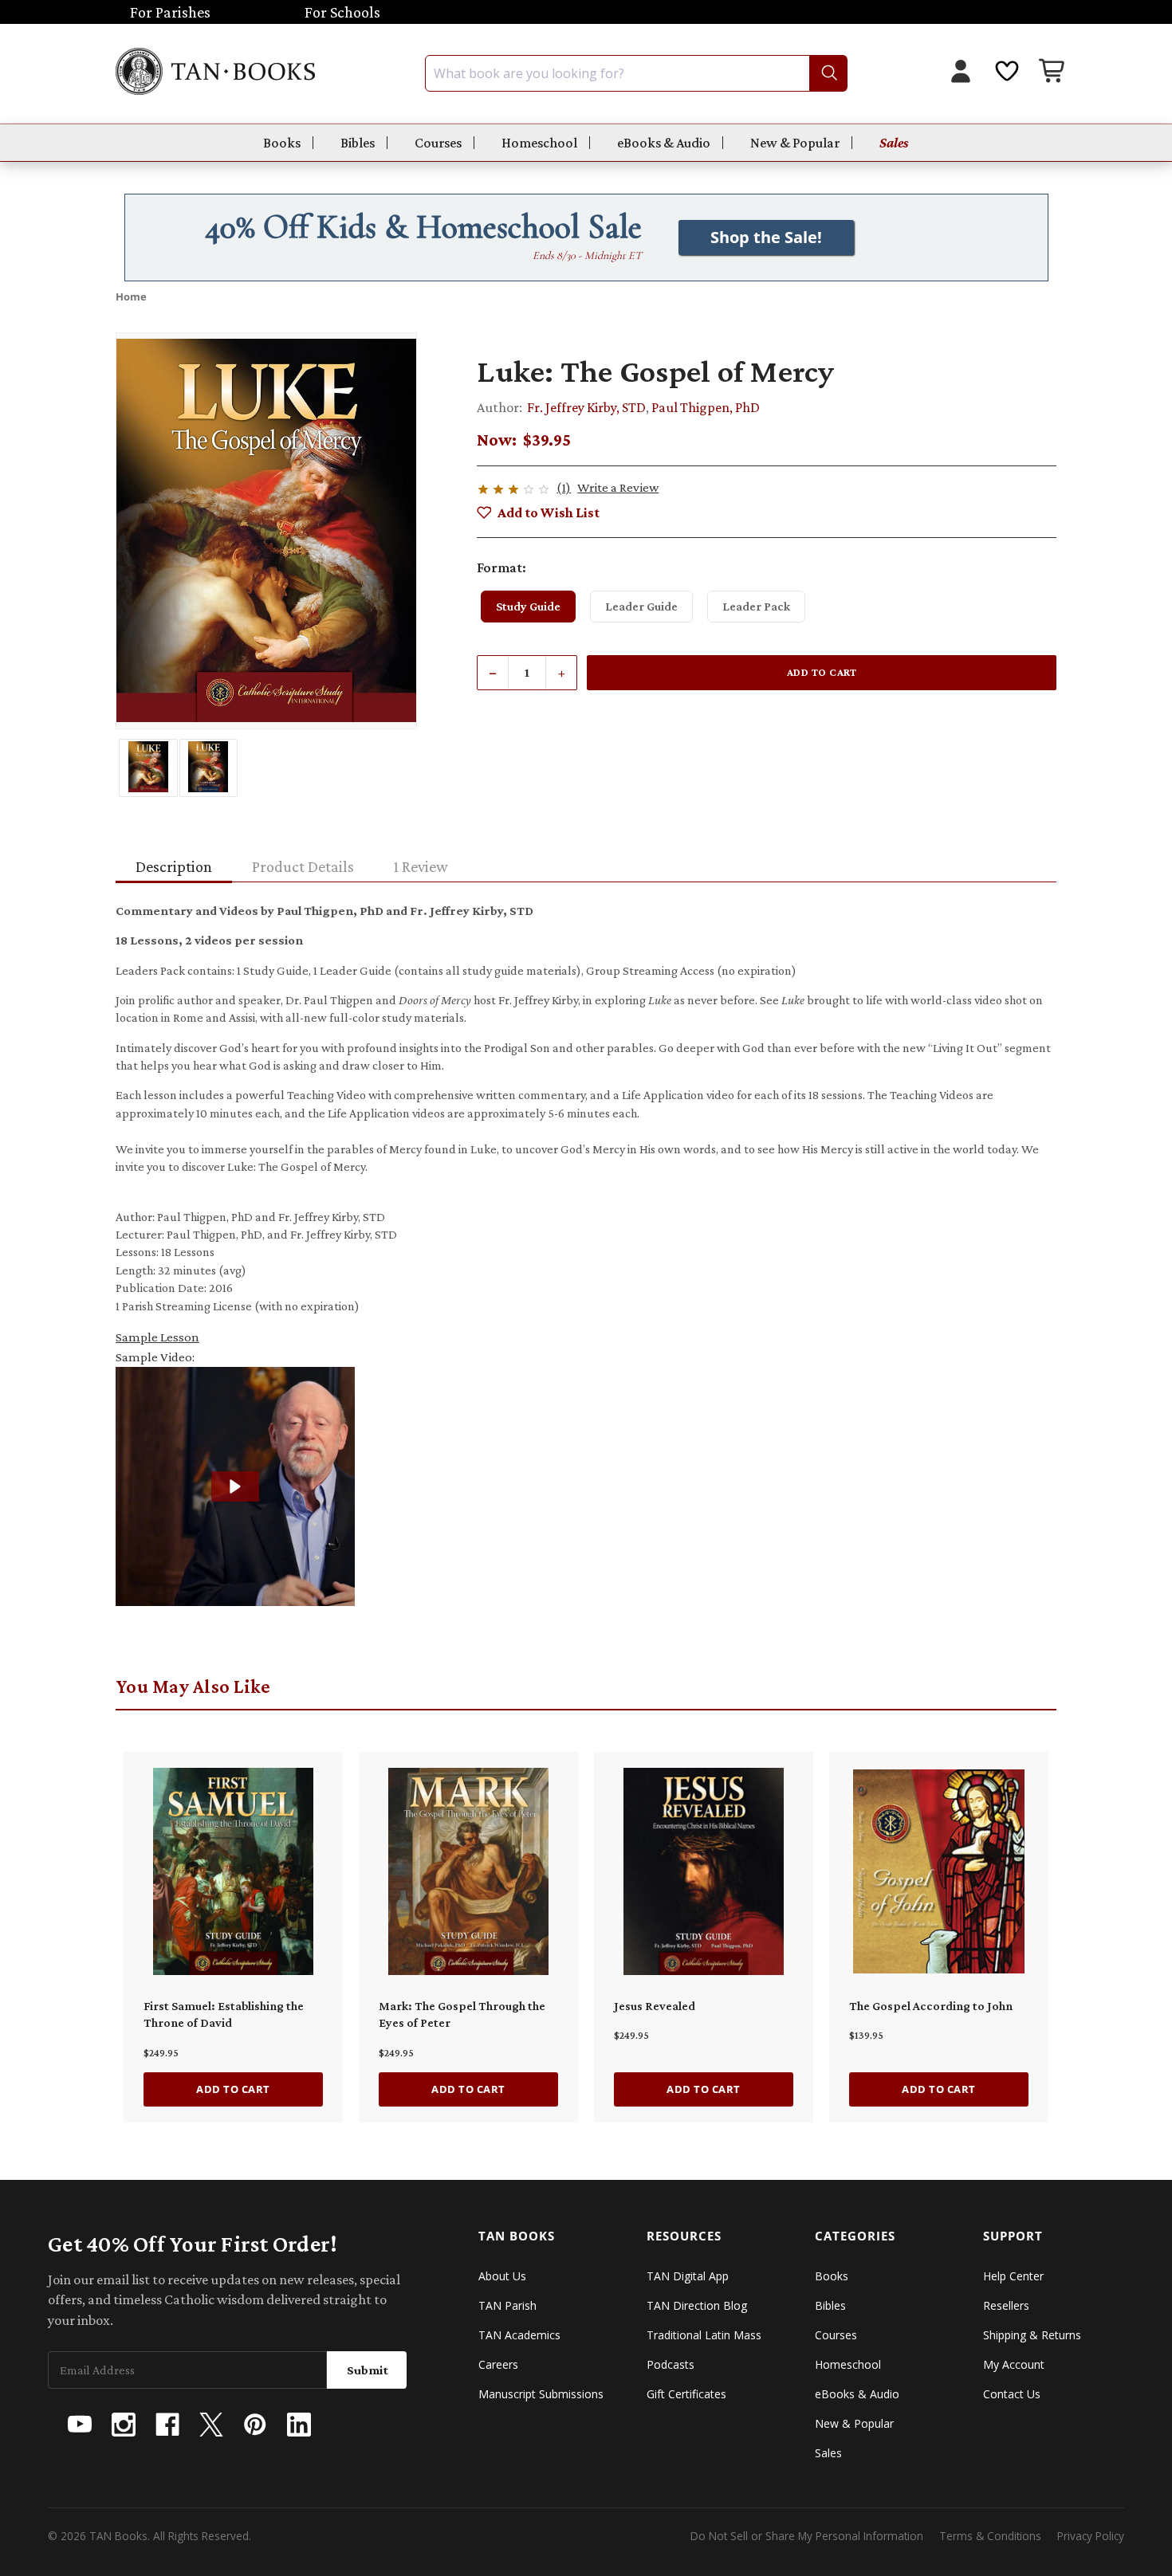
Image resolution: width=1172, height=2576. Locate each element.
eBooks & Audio (664, 143)
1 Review (421, 866)
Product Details (303, 866)
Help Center (1013, 2276)
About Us (502, 2276)
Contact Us (1012, 2394)
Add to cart (233, 2089)
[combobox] (636, 73)
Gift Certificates (686, 2394)
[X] (211, 2425)
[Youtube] (80, 2425)
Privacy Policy (1091, 2536)
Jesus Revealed (655, 2006)
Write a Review (618, 487)
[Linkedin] (299, 2425)
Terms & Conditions (990, 2536)
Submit (368, 2370)
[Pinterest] (255, 2425)
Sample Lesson (157, 1337)
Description (174, 866)
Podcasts (671, 2364)
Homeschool (539, 143)
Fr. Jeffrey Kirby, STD (586, 407)
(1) (564, 487)
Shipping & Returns (1032, 2335)
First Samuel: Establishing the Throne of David (224, 2014)
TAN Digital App (688, 2276)
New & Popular (795, 143)
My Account (1014, 2364)
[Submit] (828, 73)
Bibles (358, 143)
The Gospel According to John (931, 2006)
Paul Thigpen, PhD (706, 407)
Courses (438, 143)
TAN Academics (519, 2335)
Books (282, 143)
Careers (498, 2364)
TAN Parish (507, 2305)
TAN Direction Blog (697, 2305)
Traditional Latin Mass (704, 2335)
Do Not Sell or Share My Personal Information (807, 2536)
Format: (501, 567)
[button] (235, 1486)
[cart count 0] (1053, 73)
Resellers (1006, 2305)
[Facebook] (167, 2425)
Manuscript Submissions (541, 2394)
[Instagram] (124, 2425)
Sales (894, 143)
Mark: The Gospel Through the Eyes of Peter (462, 2014)
